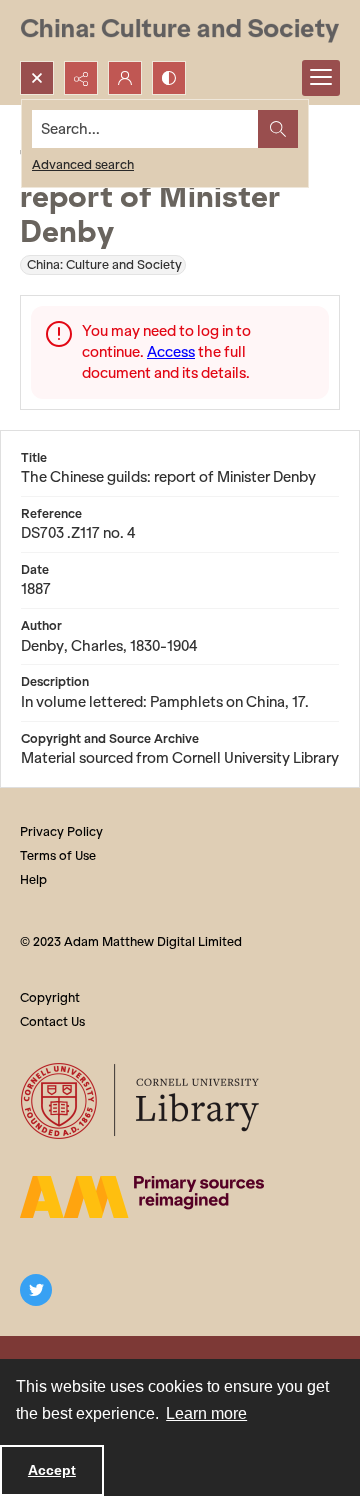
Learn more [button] (206, 1413)
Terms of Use (58, 855)
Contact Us (52, 1021)
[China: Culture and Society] (179, 30)
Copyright (50, 997)
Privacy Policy (61, 831)
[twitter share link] (36, 1290)
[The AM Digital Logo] (142, 1197)
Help (33, 879)
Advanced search (83, 164)
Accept (52, 1470)
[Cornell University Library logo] (141, 1101)
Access (171, 352)
